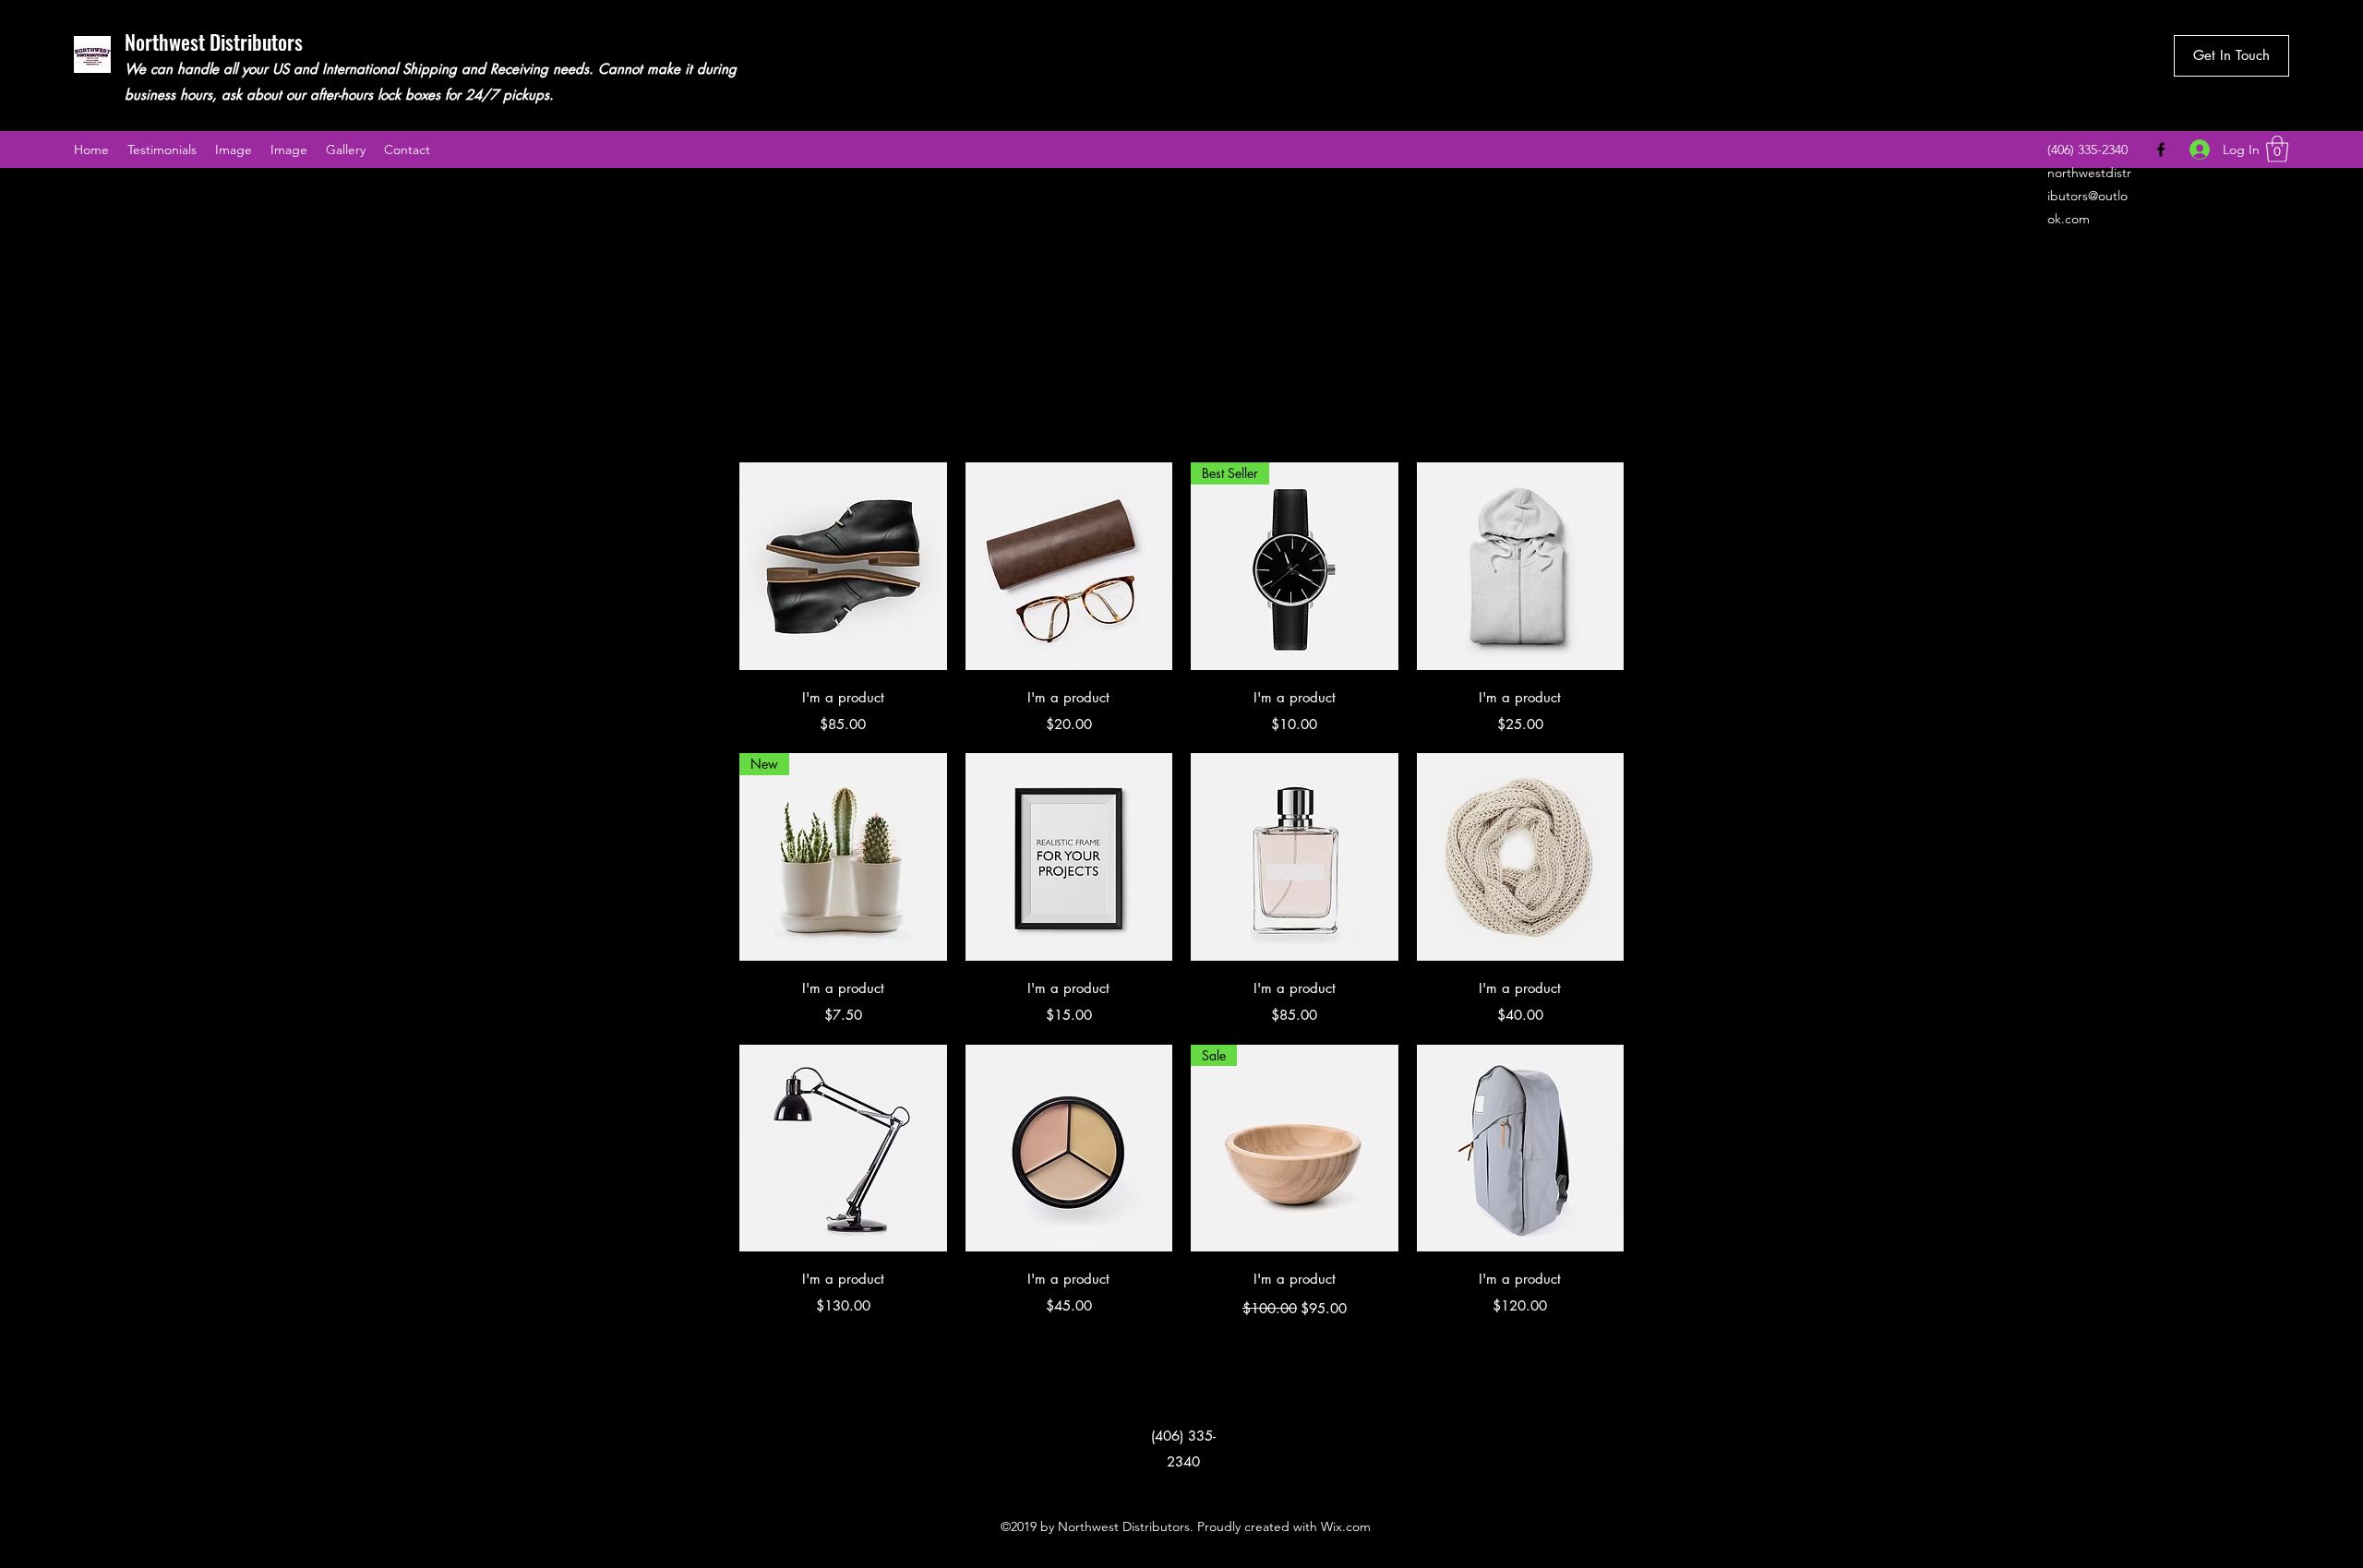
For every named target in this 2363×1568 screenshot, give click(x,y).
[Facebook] (2161, 150)
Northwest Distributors (214, 42)
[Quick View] (843, 566)
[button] (2277, 149)
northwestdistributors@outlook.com (2089, 196)
